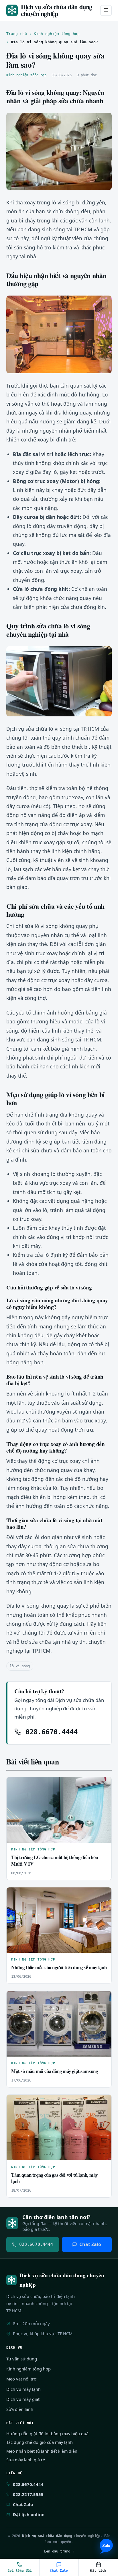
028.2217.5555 (28, 2494)
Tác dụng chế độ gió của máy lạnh (40, 2442)
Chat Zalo (90, 2244)
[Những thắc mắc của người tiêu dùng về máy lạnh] (59, 1920)
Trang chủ (17, 34)
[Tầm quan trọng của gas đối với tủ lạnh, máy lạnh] (59, 2128)
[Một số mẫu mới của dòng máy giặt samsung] (59, 2024)
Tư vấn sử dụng (22, 2359)
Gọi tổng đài (20, 2571)
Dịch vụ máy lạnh (23, 2389)
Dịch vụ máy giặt (23, 2399)
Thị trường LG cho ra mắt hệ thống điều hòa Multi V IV (55, 1860)
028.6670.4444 (50, 1732)
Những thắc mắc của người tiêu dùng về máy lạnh (59, 1967)
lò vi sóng (20, 1666)
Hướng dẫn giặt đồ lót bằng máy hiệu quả (47, 2434)
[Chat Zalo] (106, 2546)
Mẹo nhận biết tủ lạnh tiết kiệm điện (42, 2451)
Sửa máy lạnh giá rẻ (26, 2460)
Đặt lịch (98, 2571)
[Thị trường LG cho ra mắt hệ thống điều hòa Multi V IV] (59, 1810)
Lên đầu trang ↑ (59, 2551)
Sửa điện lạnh (20, 2409)
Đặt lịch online (29, 2514)
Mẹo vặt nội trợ (21, 2379)
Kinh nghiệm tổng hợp (57, 34)
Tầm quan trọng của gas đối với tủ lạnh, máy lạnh (54, 2178)
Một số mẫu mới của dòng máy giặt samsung (55, 2071)
